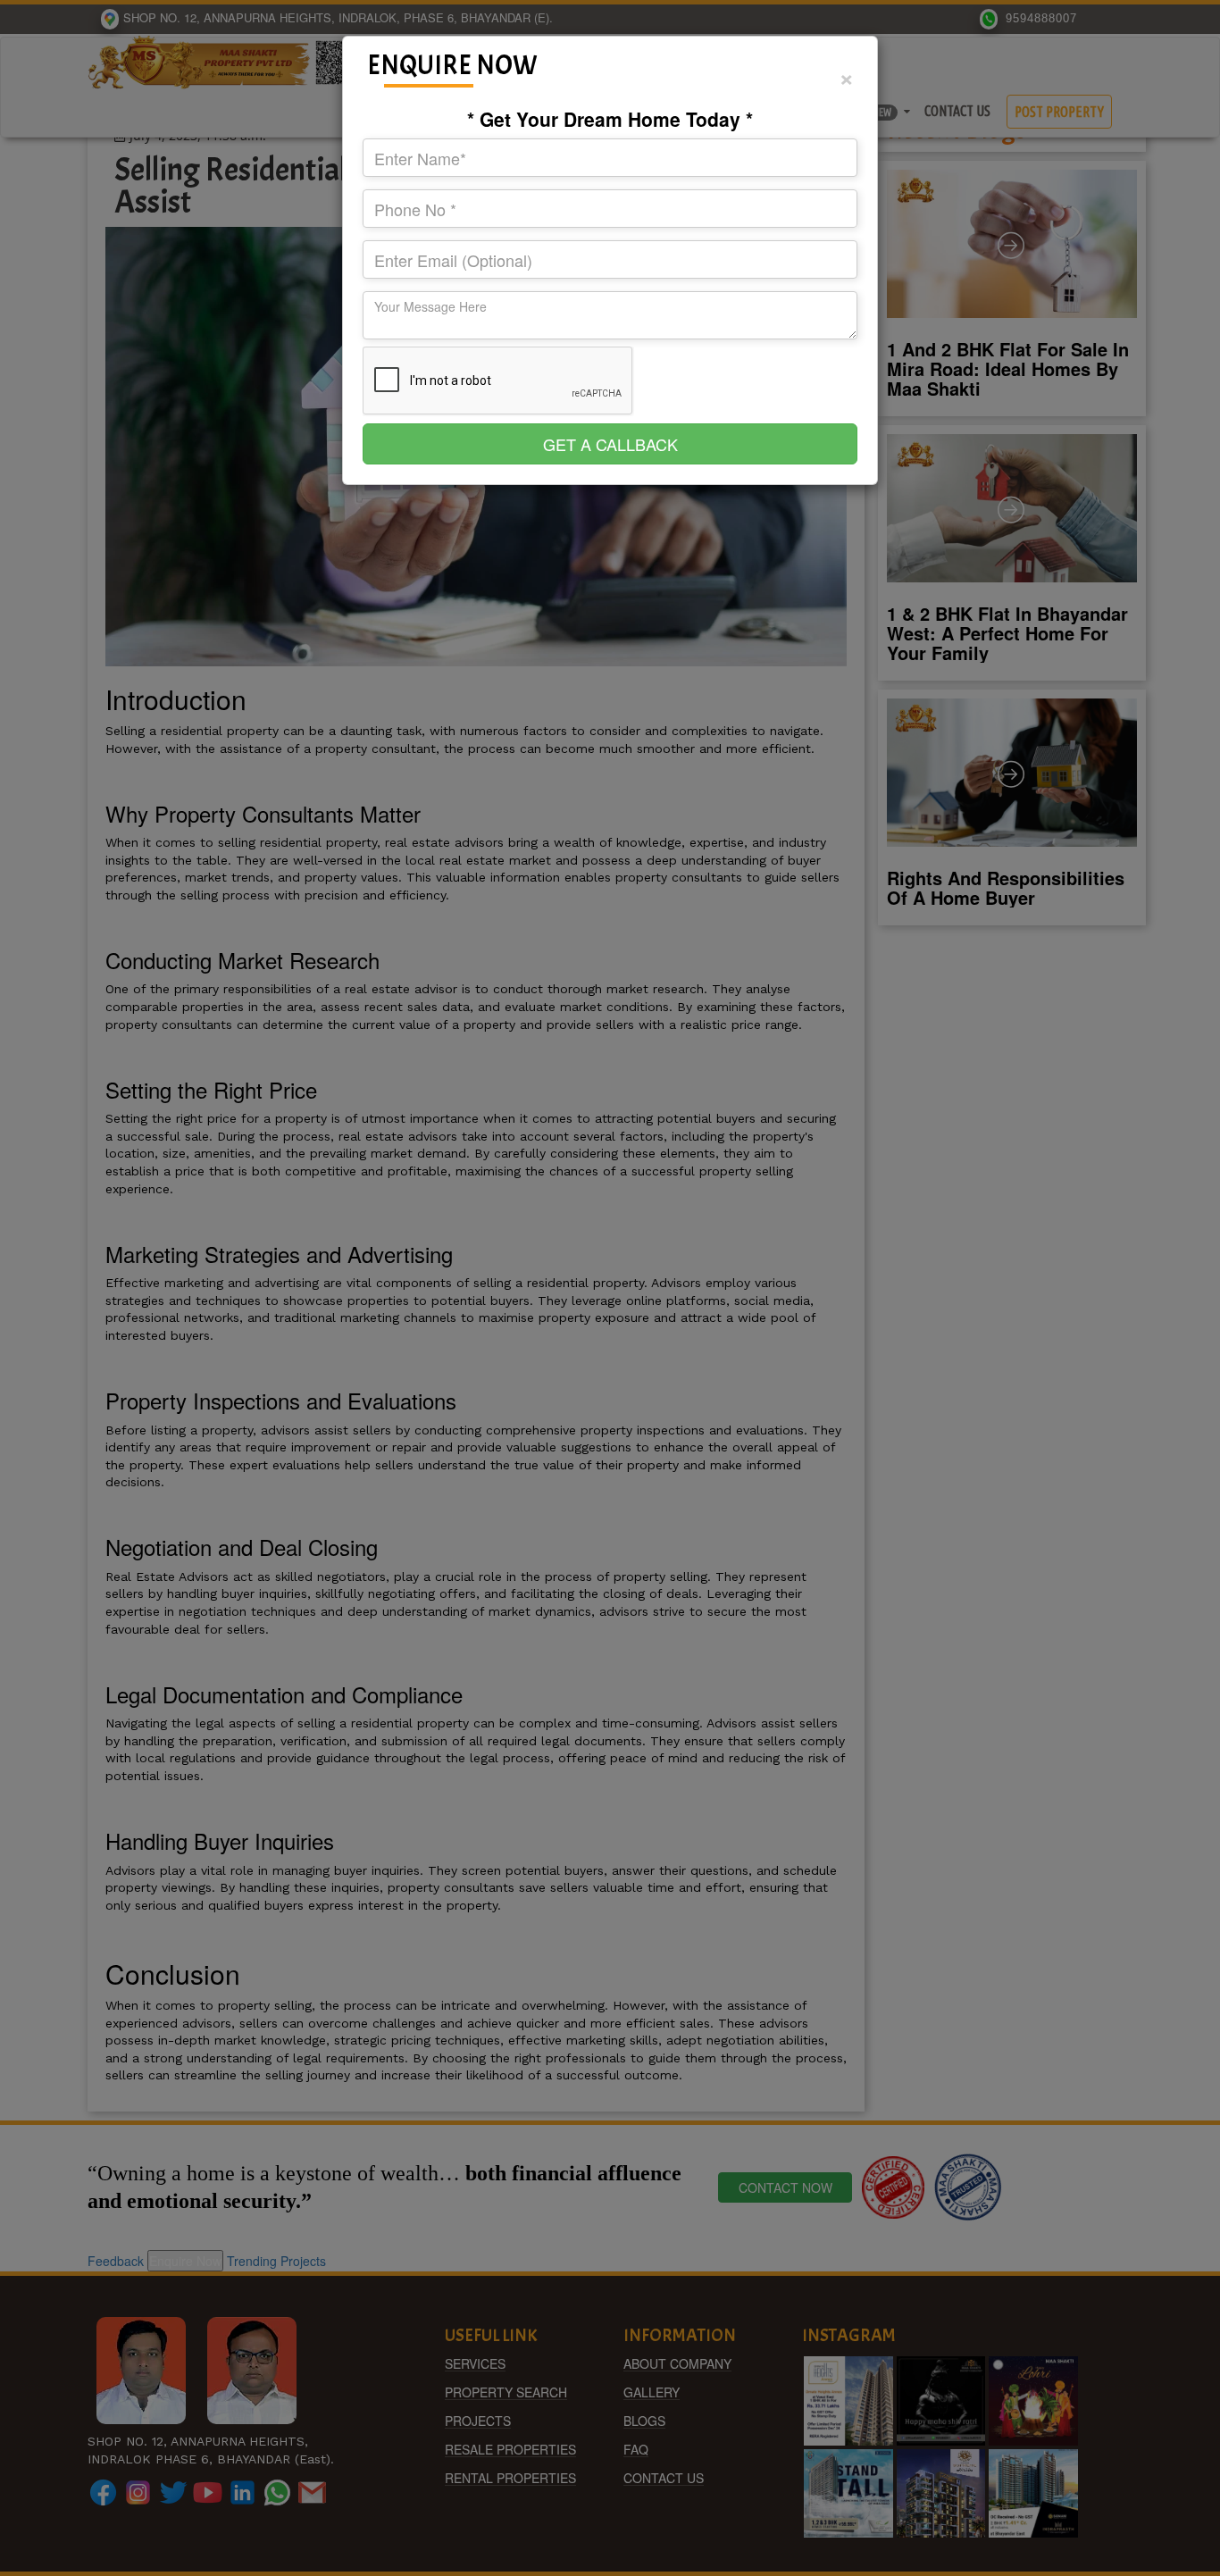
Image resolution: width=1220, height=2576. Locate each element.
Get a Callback (610, 444)
